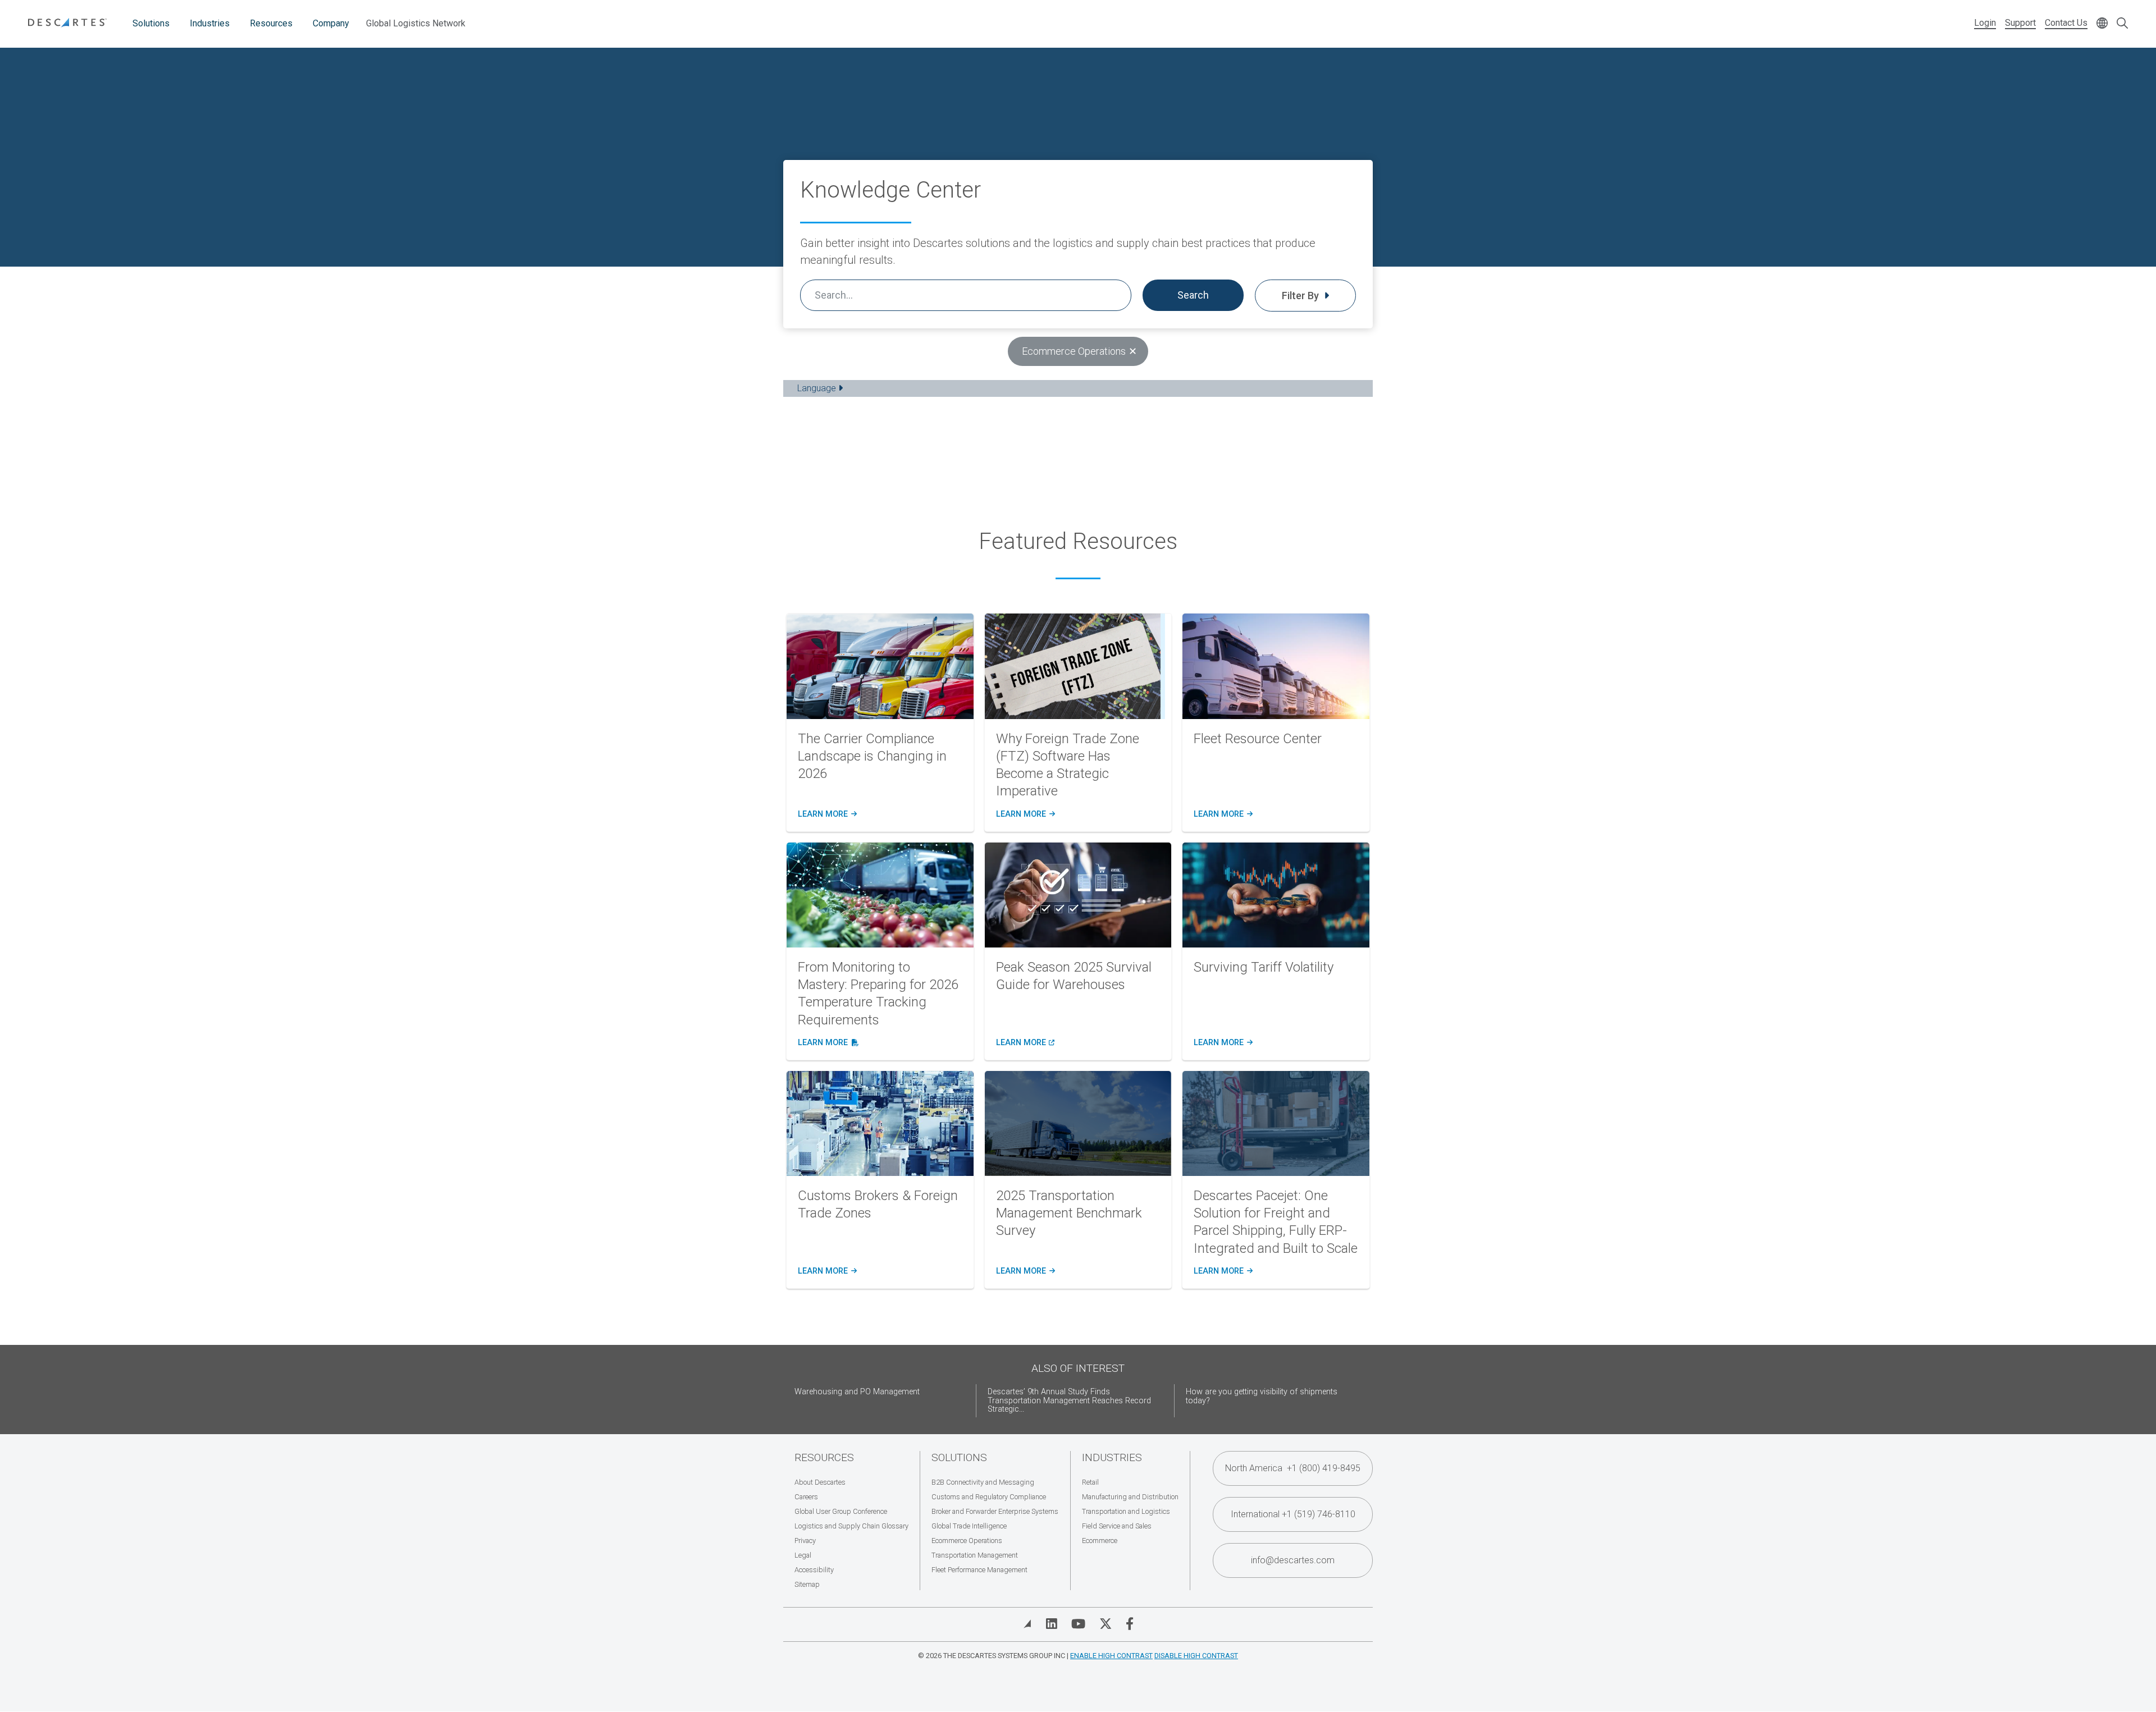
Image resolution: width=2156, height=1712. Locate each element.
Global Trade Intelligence (969, 1526)
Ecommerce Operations (967, 1541)
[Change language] (2102, 24)
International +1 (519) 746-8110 (1293, 1514)
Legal (803, 1555)
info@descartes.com (1293, 1560)
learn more (826, 814)
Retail (1090, 1482)
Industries (210, 23)
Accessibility (814, 1570)
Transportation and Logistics (1126, 1511)
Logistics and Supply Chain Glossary (851, 1526)
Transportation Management (975, 1555)
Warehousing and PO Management (857, 1392)
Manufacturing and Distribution (1130, 1497)
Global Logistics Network (416, 23)
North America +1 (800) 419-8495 (1293, 1468)
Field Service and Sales (1117, 1526)
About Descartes (820, 1482)
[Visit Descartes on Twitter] (1106, 1624)
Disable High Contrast (1196, 1656)
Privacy (805, 1541)
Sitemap (807, 1584)
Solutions (151, 23)
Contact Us (2066, 23)
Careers (806, 1497)
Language (818, 388)
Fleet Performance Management (979, 1570)
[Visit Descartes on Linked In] (1052, 1624)
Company (331, 23)
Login (1985, 23)
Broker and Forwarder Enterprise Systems (995, 1511)
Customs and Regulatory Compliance (989, 1497)
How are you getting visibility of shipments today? (1262, 1396)
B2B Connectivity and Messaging (983, 1482)
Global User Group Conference (841, 1511)
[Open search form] (2122, 24)
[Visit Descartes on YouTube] (1078, 1624)
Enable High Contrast (1111, 1656)
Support (2020, 23)
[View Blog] (1027, 1624)
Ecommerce (1100, 1541)
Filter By (1301, 296)
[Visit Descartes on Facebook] (1130, 1624)
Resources (271, 23)
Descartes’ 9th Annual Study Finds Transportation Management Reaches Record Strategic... (1069, 1401)
